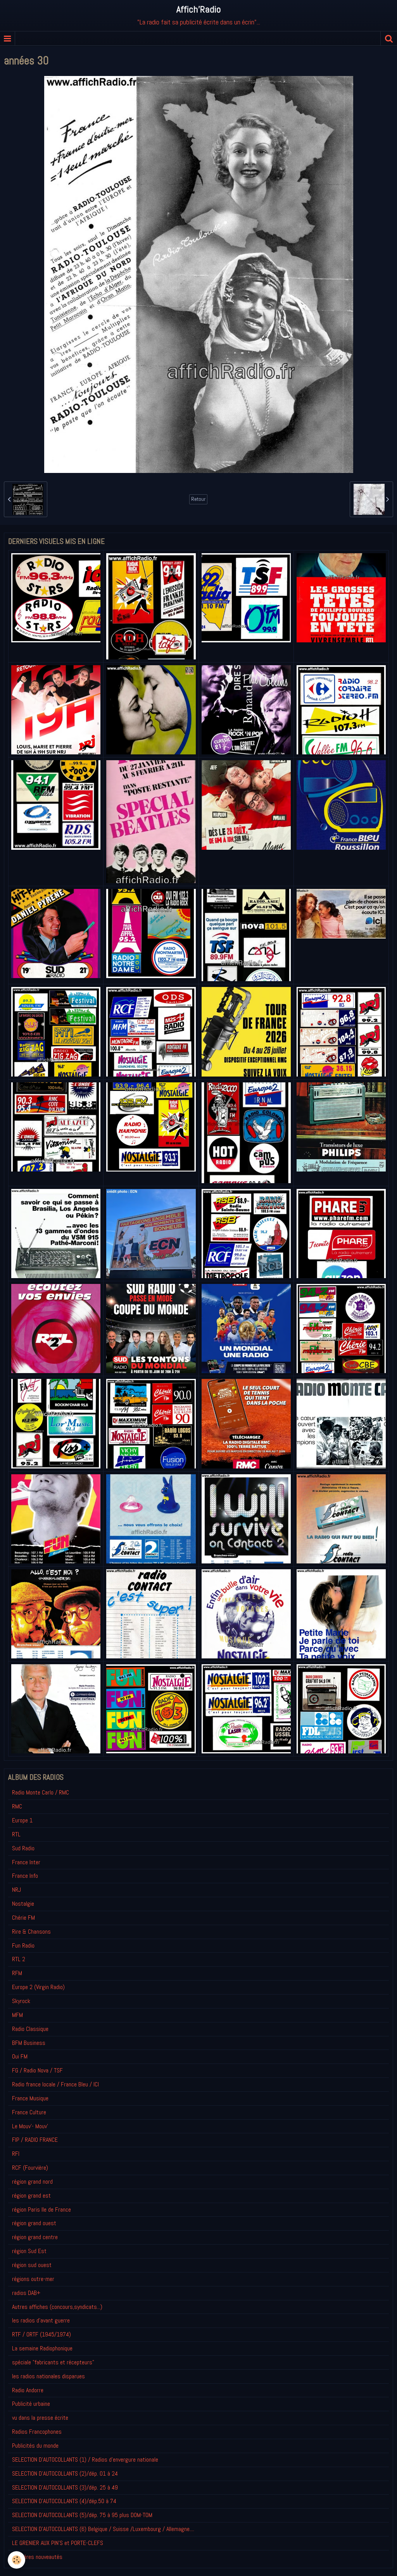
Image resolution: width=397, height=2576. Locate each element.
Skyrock (21, 2001)
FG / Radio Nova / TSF (37, 2070)
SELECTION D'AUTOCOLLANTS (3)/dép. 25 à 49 (65, 2487)
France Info (25, 1876)
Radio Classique (30, 2029)
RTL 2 (19, 1959)
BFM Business (29, 2043)
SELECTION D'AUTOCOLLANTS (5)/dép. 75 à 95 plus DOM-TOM (82, 2515)
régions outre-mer (33, 2279)
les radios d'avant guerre (41, 2320)
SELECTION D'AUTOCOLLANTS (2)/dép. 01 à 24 (65, 2473)
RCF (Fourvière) (30, 2168)
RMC (17, 1806)
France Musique (30, 2098)
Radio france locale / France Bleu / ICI (55, 2084)
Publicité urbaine (31, 2404)
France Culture (29, 2112)
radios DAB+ (26, 2293)
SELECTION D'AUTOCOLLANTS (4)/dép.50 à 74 (64, 2501)
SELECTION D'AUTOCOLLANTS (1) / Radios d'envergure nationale (85, 2460)
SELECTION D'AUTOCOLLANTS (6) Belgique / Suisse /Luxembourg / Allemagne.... (103, 2529)
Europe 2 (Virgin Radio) (38, 1987)
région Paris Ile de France (41, 2209)
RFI (16, 2154)
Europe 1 (22, 1820)
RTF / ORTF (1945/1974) (41, 2334)
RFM (17, 1973)
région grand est (31, 2196)
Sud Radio (23, 1848)
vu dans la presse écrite (40, 2418)
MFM (17, 2015)
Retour (198, 499)
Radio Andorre (28, 2390)
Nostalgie (23, 1904)
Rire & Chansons (31, 1932)
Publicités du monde (35, 2446)
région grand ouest (34, 2223)
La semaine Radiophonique (42, 2348)
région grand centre (35, 2237)
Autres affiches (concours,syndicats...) (57, 2307)
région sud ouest (32, 2265)
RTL (16, 1834)
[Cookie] (16, 2560)
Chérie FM (23, 1918)
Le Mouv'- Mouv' (30, 2126)
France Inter (26, 1862)
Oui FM (20, 2056)
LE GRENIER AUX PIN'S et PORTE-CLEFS (58, 2543)
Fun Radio (23, 1945)
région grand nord (32, 2182)
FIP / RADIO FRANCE (35, 2140)
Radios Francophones (37, 2432)
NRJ (16, 1890)
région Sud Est (29, 2251)
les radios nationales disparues (48, 2376)
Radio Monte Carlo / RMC (41, 1792)
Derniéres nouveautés (37, 2557)
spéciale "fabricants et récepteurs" (53, 2362)
